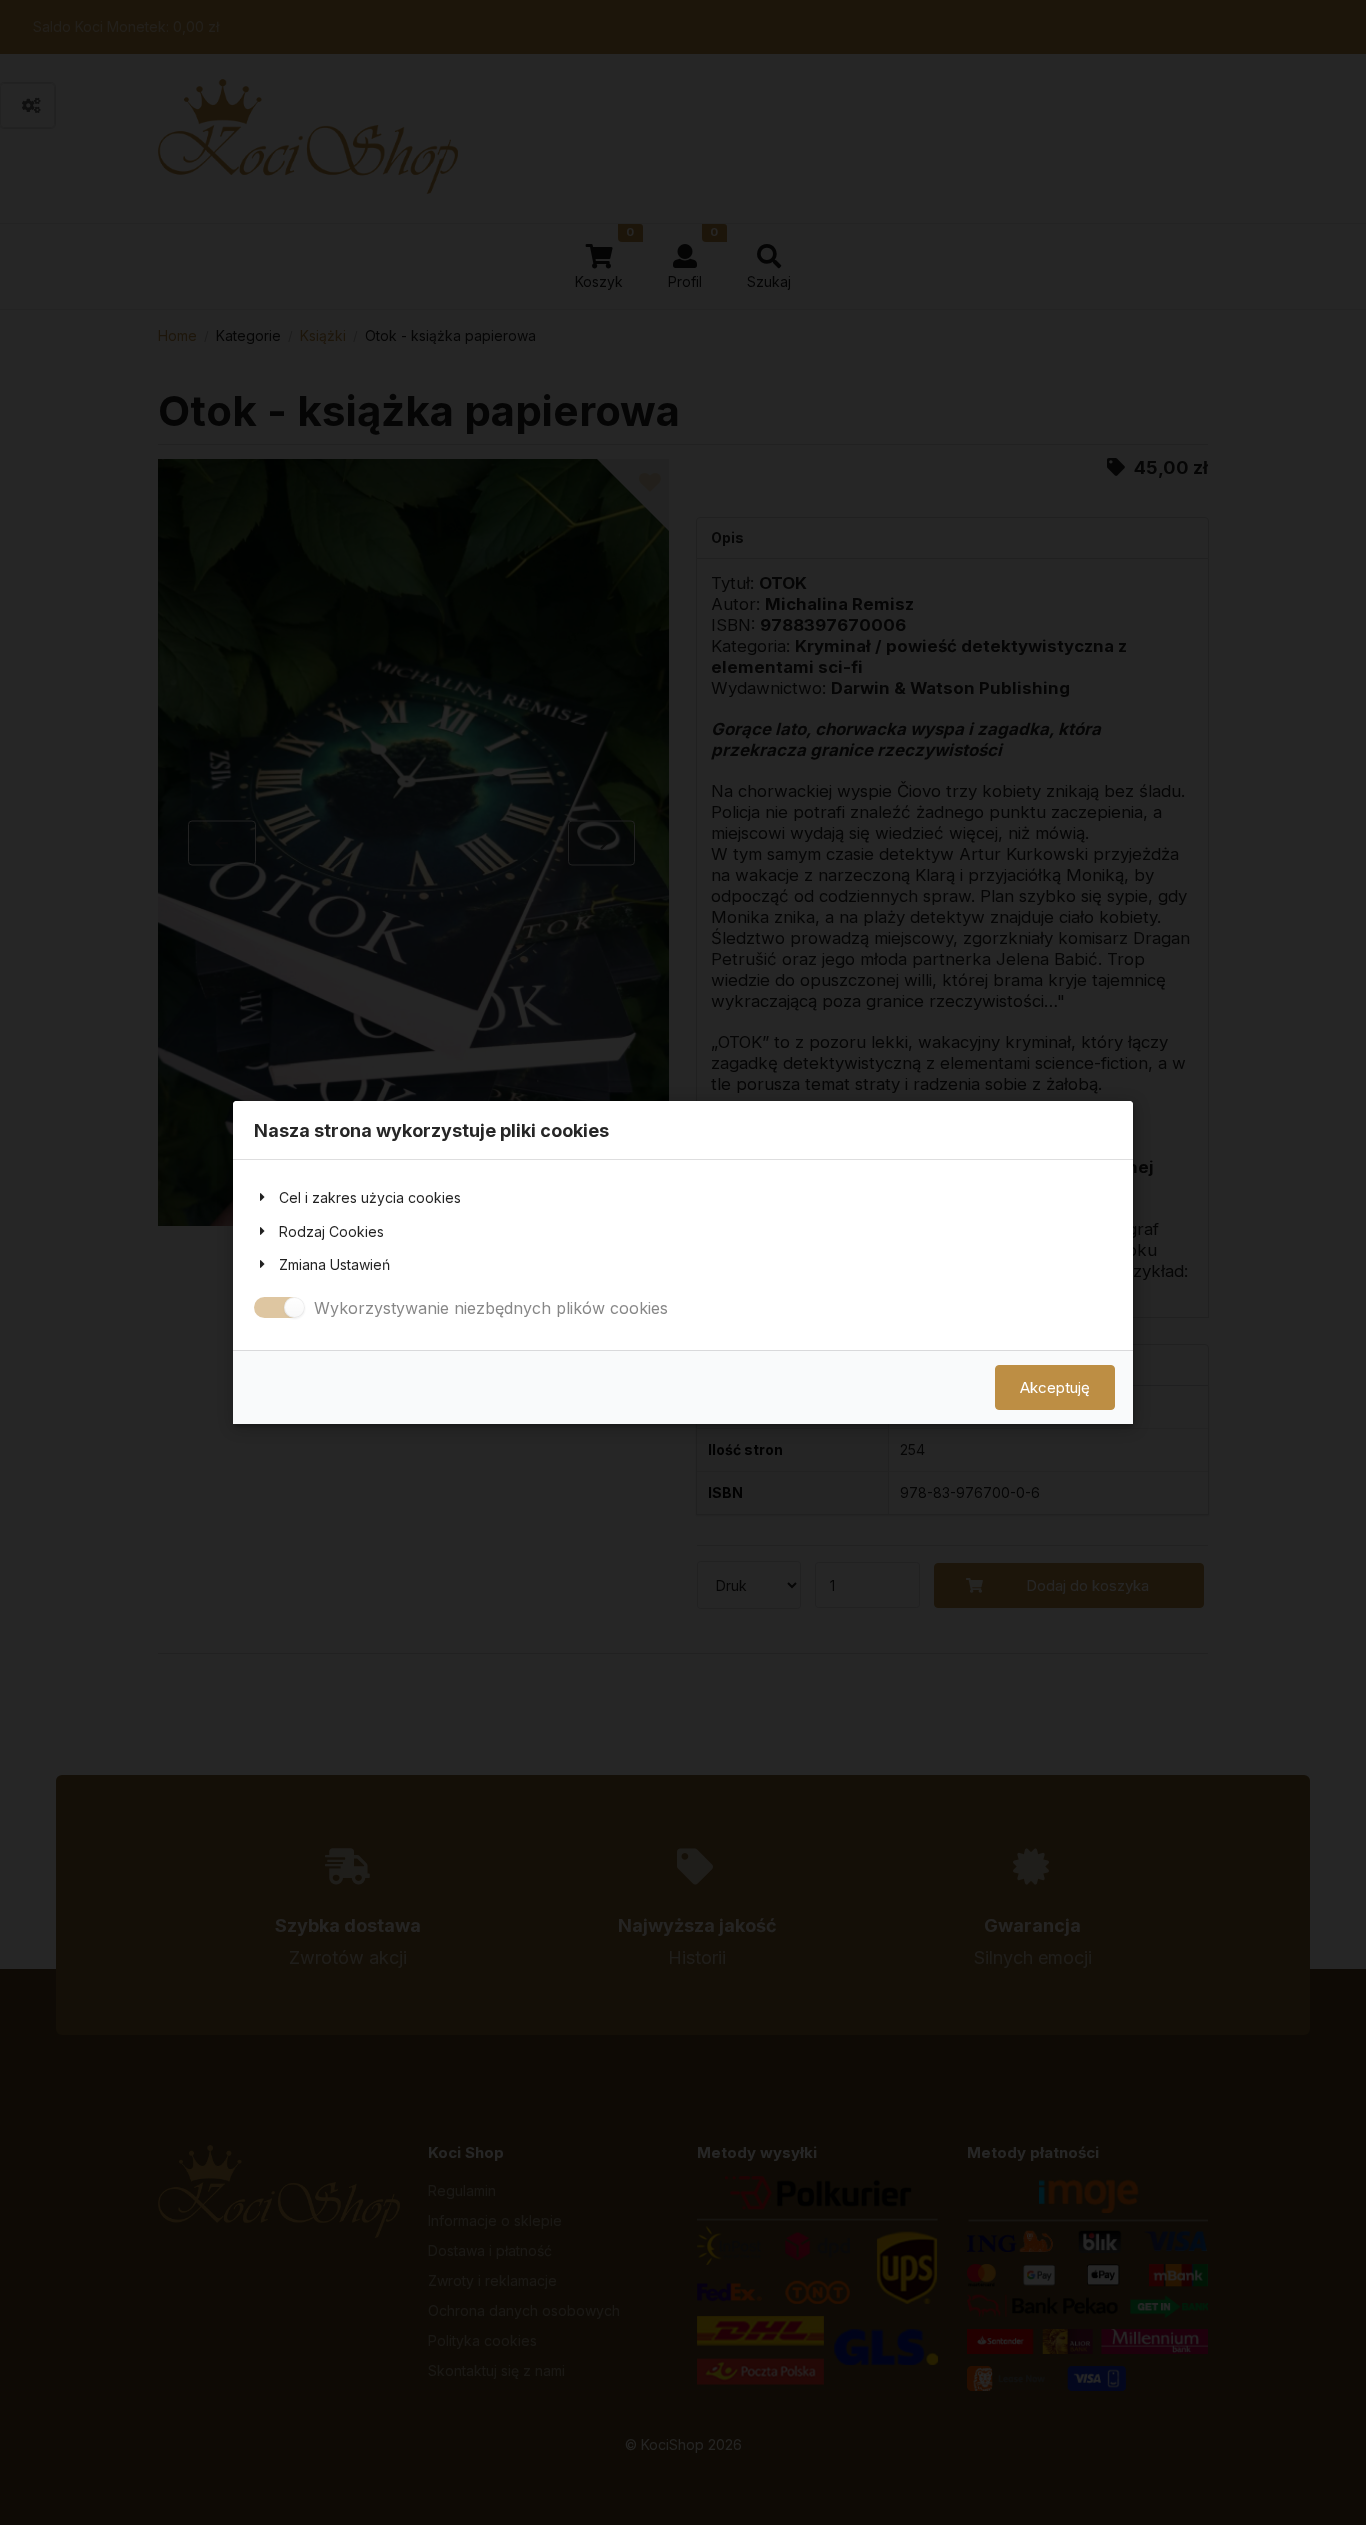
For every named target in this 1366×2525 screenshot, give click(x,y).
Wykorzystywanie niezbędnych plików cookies (491, 1308)
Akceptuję (1055, 1387)
